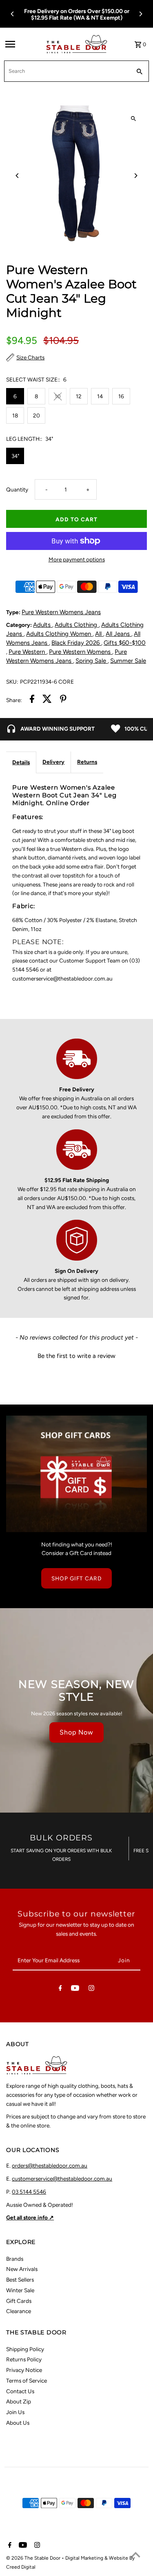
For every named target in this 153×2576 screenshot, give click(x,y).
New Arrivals (22, 2269)
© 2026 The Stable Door (34, 2558)
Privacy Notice (24, 2370)
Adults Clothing (77, 625)
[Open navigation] (23, 44)
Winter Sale (20, 2290)
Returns (87, 762)
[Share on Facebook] (32, 700)
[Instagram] (91, 1990)
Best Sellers (20, 2280)
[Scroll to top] (136, 2555)
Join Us (15, 2412)
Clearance (19, 2311)
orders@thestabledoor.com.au (50, 2165)
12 (79, 396)
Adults (43, 625)
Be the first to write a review (76, 1356)
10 (58, 396)
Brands (15, 2259)
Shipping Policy (25, 2349)
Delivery (53, 762)
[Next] (140, 14)
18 (15, 415)
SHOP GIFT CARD (76, 1578)
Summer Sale (128, 661)
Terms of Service (27, 2381)
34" (15, 456)
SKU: (12, 682)
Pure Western (28, 652)
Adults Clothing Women (59, 634)
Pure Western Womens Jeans (61, 612)
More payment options (77, 559)
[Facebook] (60, 1990)
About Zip (19, 2401)
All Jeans (119, 634)
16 (121, 396)
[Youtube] (75, 1990)
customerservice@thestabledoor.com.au (62, 2179)
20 (37, 415)
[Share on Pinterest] (63, 700)
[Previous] (13, 14)
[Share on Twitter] (47, 700)
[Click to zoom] (134, 119)
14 (100, 396)
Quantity (17, 489)
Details (21, 762)
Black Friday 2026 (76, 643)
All (99, 634)
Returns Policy (24, 2359)
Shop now (76, 1732)
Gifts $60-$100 (125, 643)
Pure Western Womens (81, 652)
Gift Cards (19, 2301)
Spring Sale (92, 661)
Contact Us (20, 2391)
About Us (18, 2423)
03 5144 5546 (29, 2192)
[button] (76, 1355)
